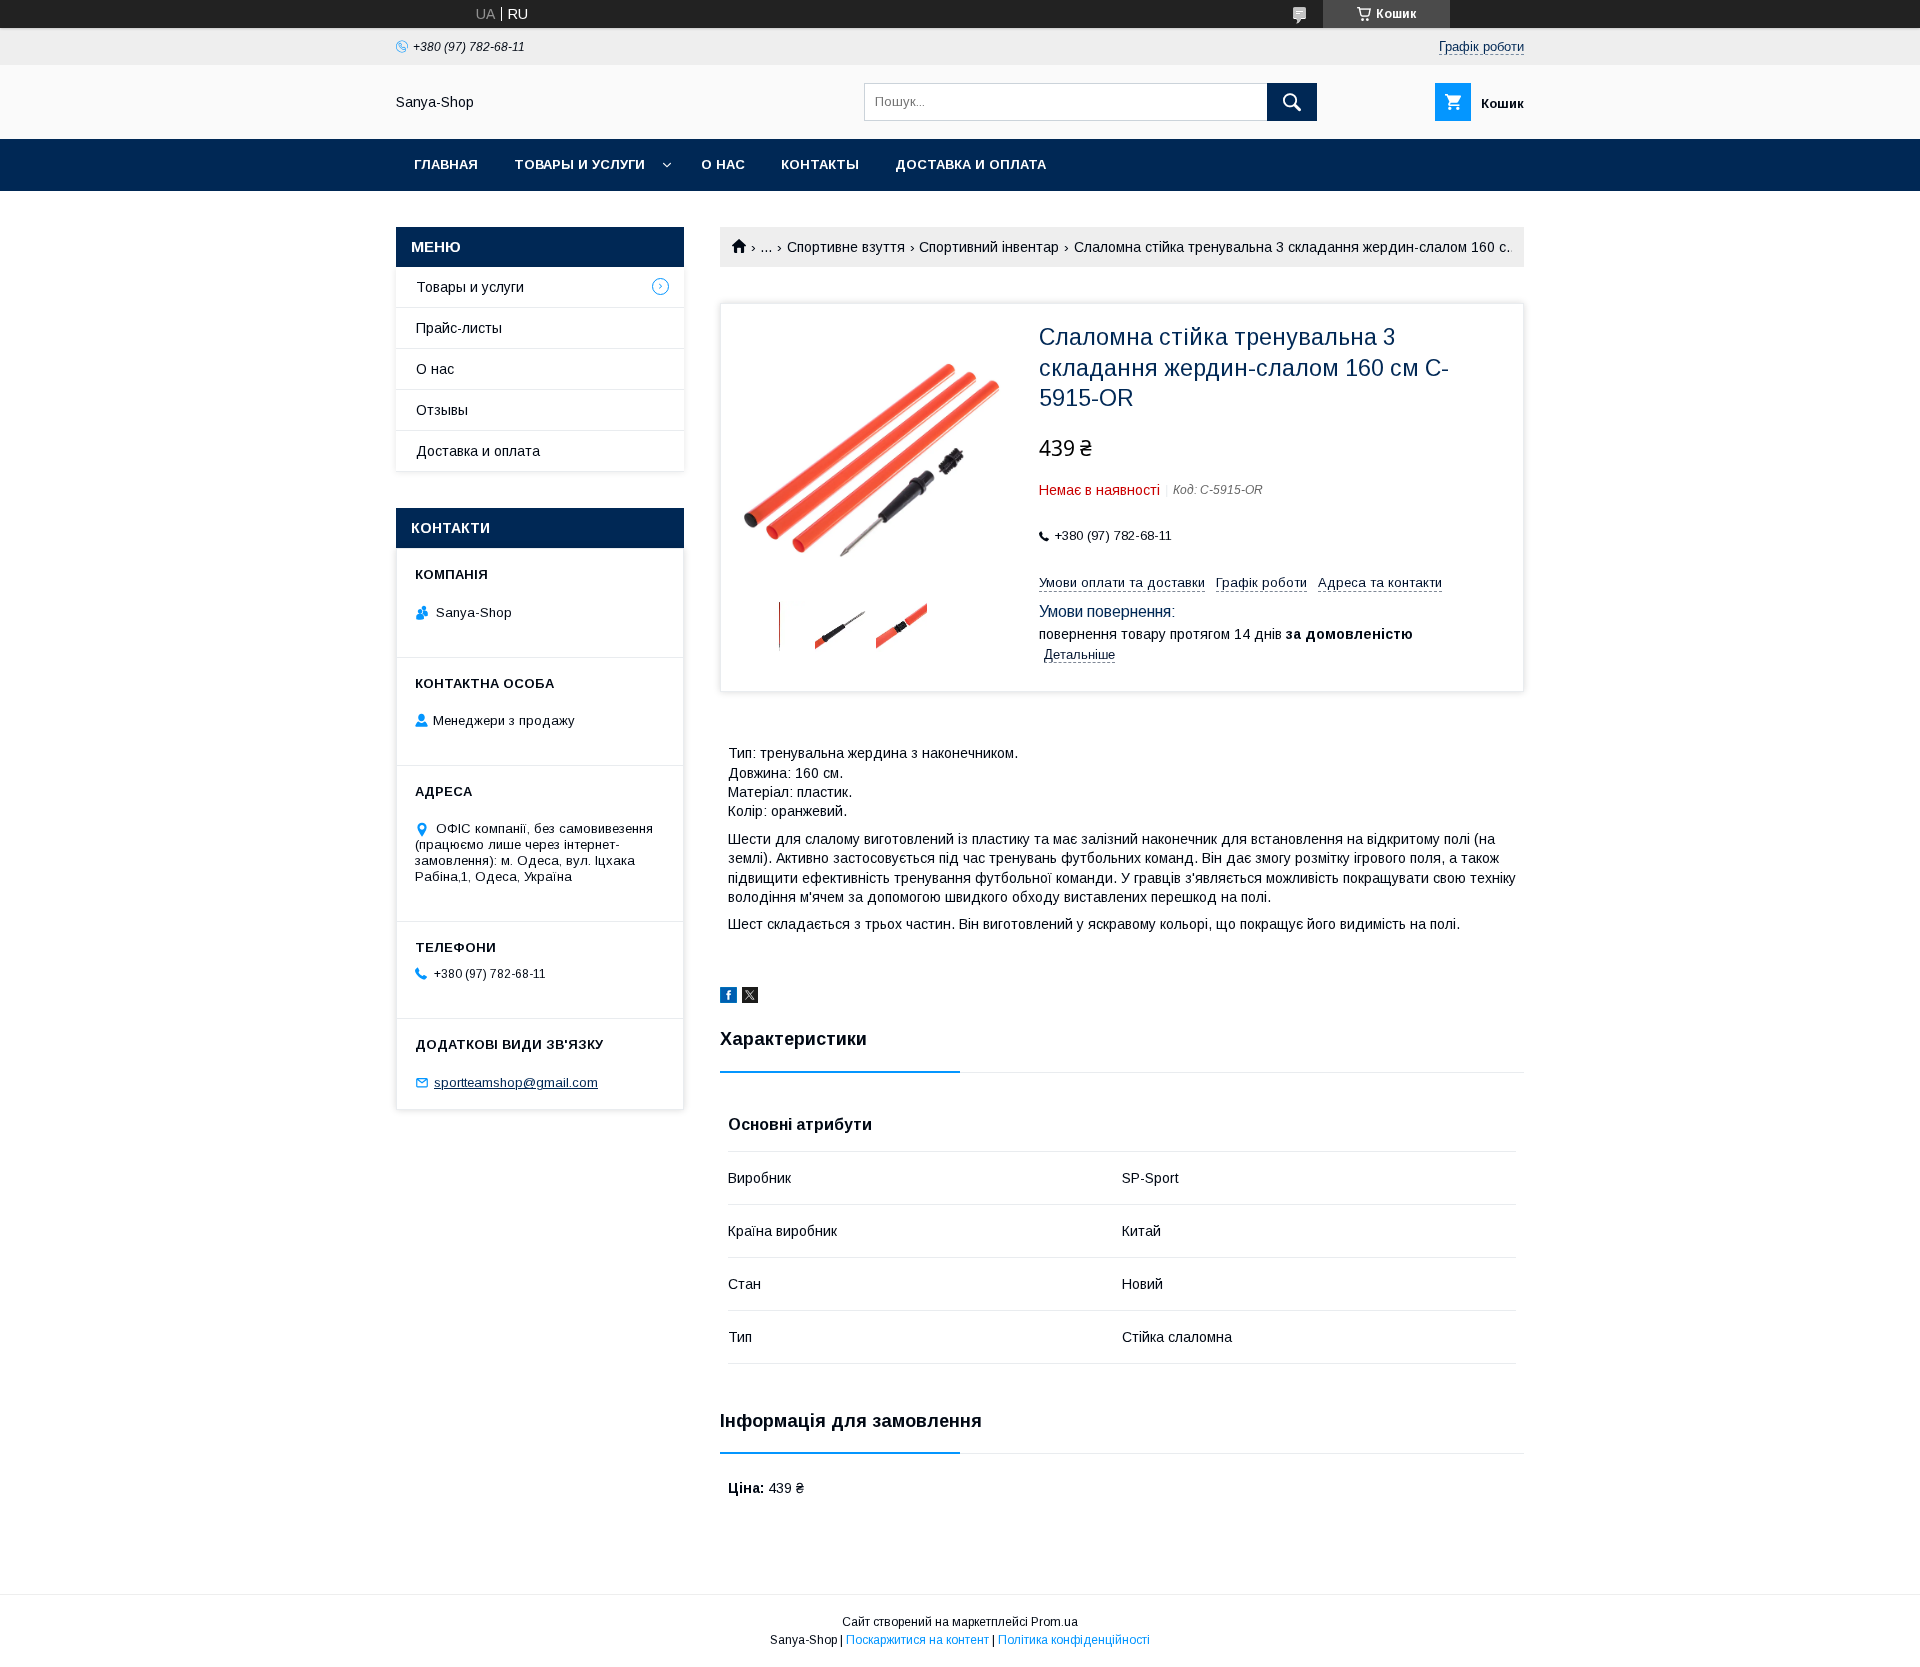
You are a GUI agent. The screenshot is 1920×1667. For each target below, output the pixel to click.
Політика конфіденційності (1074, 1640)
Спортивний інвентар (989, 247)
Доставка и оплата (970, 164)
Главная (446, 164)
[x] (750, 998)
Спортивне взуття (846, 247)
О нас (723, 164)
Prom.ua (1054, 1622)
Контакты (820, 164)
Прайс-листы (459, 328)
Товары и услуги (579, 164)
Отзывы (442, 410)
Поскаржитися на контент (917, 1640)
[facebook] (728, 998)
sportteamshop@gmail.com (516, 1082)
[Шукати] (1292, 102)
